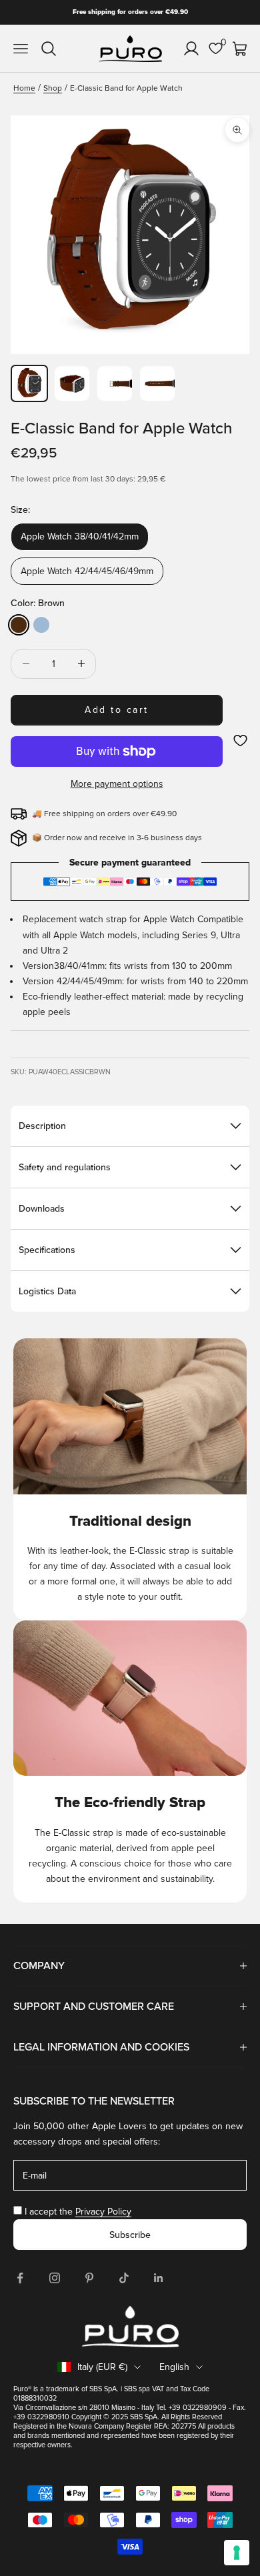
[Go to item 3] (115, 383)
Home (24, 88)
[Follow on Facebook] (20, 2278)
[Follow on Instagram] (55, 2278)
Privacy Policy (103, 2212)
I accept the (78, 2212)
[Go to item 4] (157, 383)
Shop (53, 88)
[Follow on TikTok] (124, 2278)
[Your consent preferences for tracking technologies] (237, 2553)
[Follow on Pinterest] (89, 2278)
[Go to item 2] (72, 383)
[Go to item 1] (29, 383)
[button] (240, 741)
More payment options (117, 784)
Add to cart (117, 710)
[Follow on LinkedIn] (159, 2278)
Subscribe (130, 2235)
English (174, 2367)
